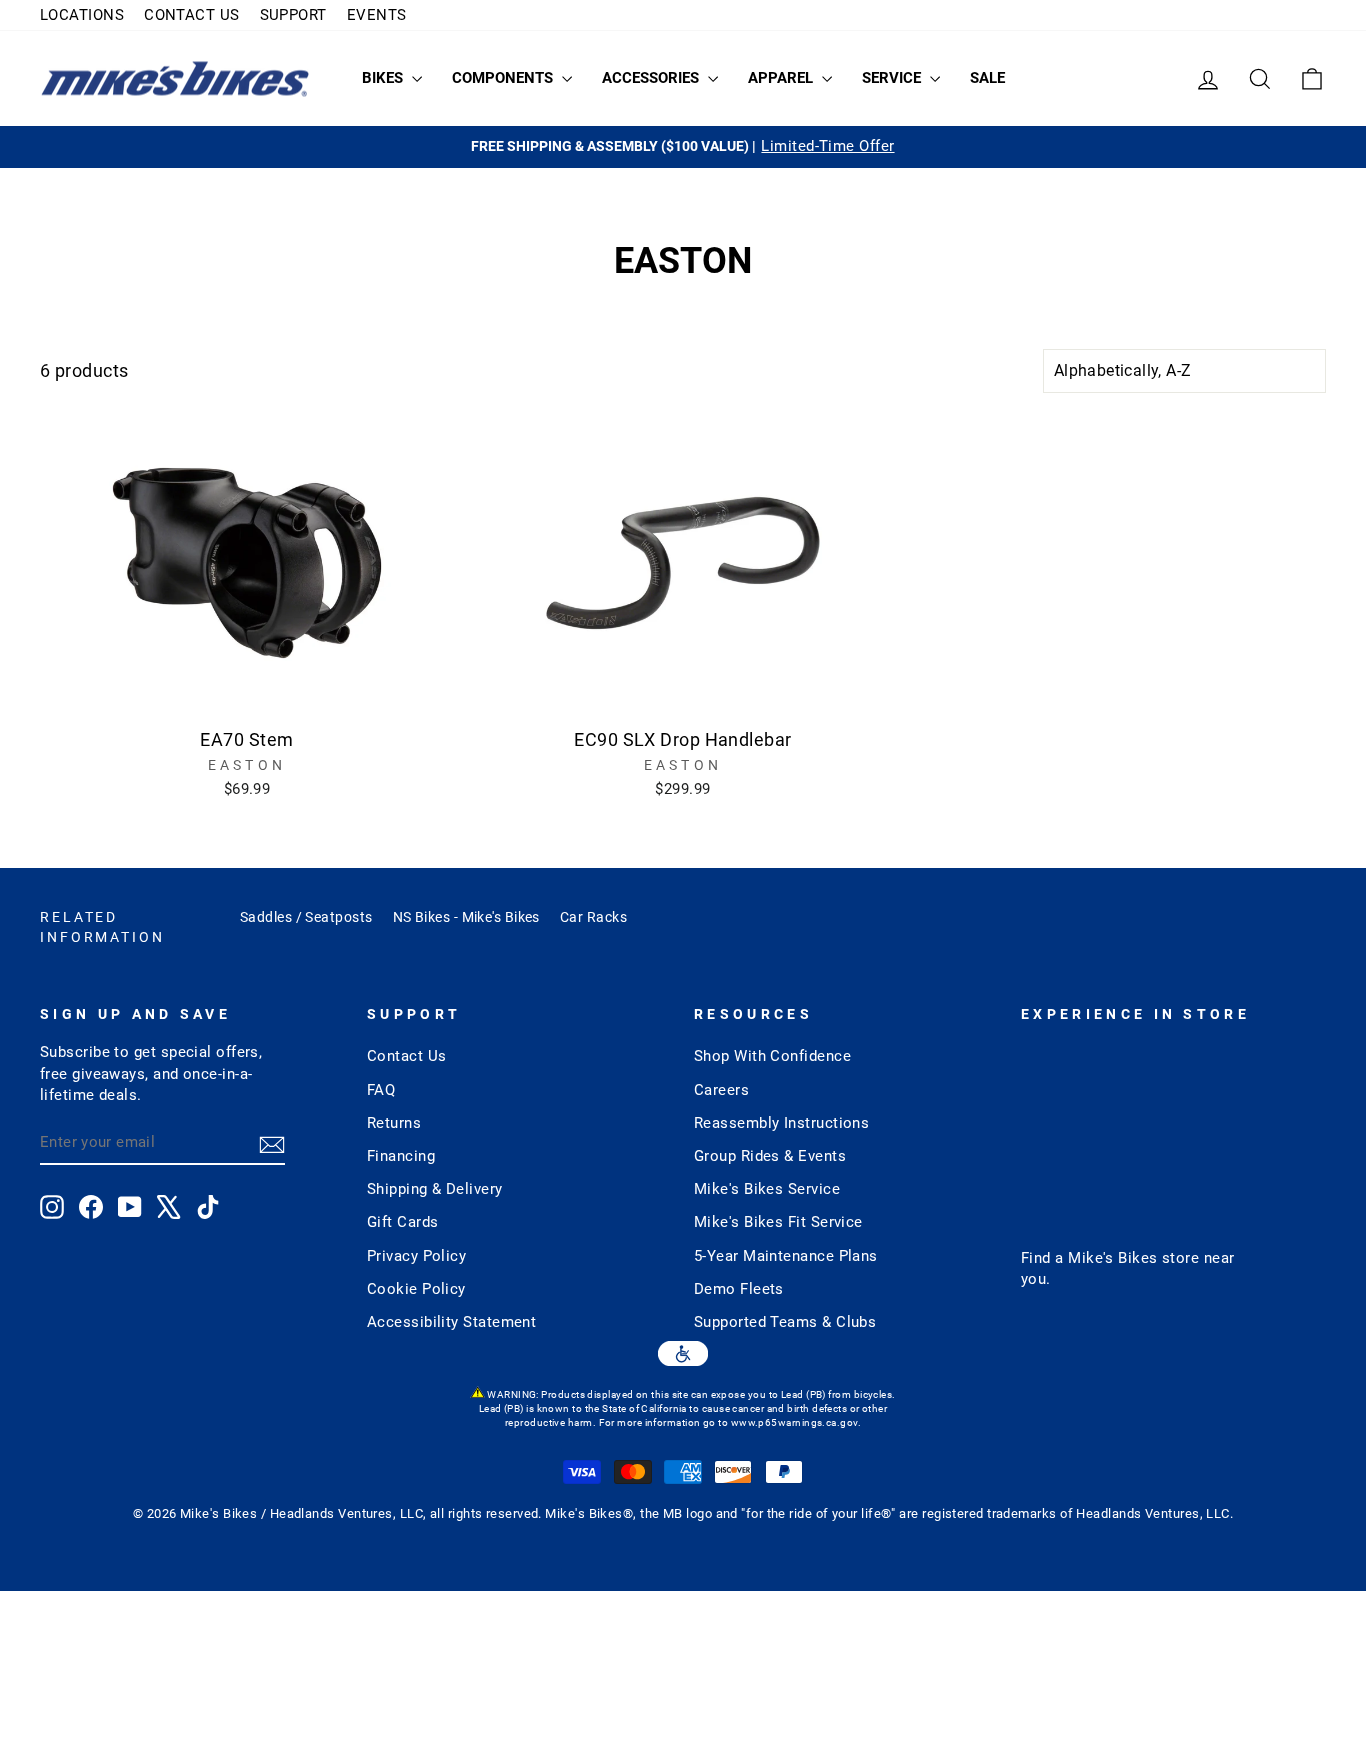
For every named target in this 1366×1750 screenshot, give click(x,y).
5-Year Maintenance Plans (786, 1256)
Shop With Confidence (772, 1056)
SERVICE (893, 78)
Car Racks (593, 917)
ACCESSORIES (652, 78)
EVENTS (377, 15)
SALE (987, 78)
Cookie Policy (416, 1289)
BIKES (384, 78)
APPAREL (782, 78)
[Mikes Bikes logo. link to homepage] (175, 78)
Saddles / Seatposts (306, 917)
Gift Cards (403, 1222)
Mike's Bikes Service (767, 1189)
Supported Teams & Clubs (785, 1322)
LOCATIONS (82, 15)
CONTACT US (192, 15)
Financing (401, 1156)
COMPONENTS (504, 78)
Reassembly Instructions (781, 1123)
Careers (721, 1090)
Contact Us (407, 1056)
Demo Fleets (739, 1289)
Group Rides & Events (770, 1156)
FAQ (381, 1090)
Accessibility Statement (451, 1322)
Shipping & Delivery (435, 1189)
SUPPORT (293, 15)
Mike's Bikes (1112, 1258)
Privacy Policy (416, 1256)
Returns (394, 1123)
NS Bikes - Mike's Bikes (466, 917)
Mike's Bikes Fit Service (778, 1222)
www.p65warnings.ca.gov (794, 1422)
